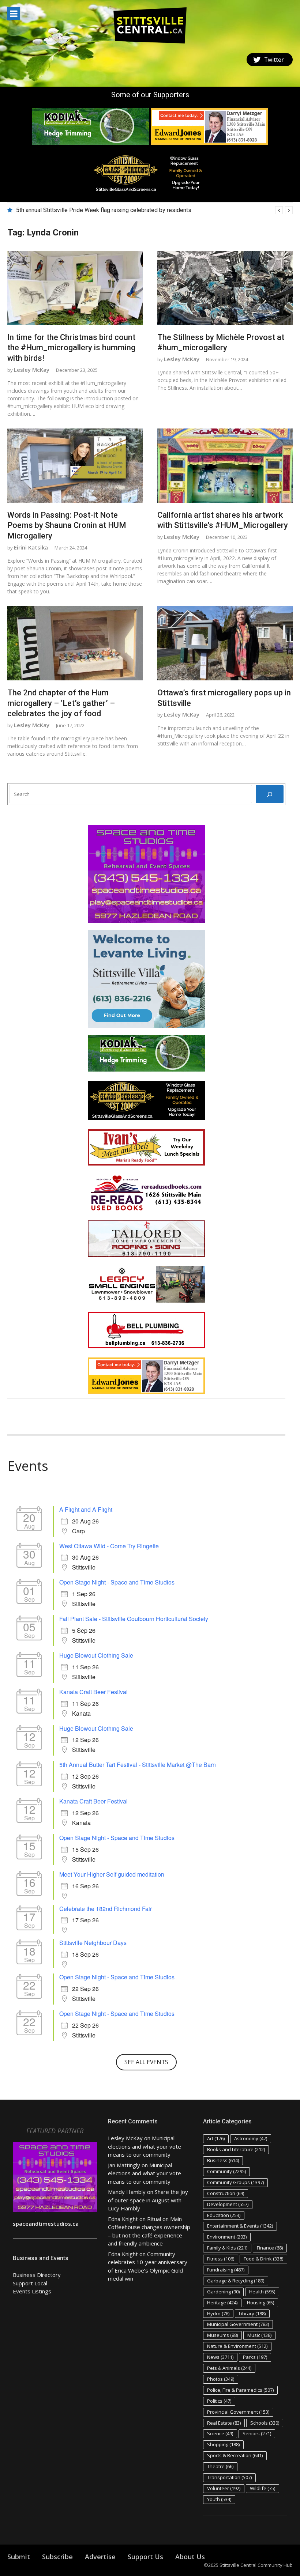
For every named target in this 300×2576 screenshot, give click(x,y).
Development (228, 2204)
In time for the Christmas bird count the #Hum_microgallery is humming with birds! (71, 348)
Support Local (30, 2283)
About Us (190, 2557)
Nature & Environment (237, 2346)
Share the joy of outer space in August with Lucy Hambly (148, 2200)
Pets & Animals (229, 2368)
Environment (227, 2237)
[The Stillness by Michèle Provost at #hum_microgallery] (225, 288)
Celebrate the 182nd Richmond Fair (106, 1909)
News (220, 2357)
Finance (270, 2248)
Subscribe (57, 2557)
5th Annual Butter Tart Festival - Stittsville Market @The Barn (138, 1765)
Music (259, 2335)
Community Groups (235, 2182)
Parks (255, 2357)
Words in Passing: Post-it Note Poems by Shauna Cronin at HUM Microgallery (67, 525)
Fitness (221, 2259)
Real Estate (224, 2423)
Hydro (218, 2314)
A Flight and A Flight (86, 1509)
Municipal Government (238, 2324)
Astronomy (251, 2138)
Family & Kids (227, 2248)
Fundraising (226, 2270)
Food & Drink (263, 2259)
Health (262, 2292)
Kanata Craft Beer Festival (93, 1692)
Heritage (222, 2303)
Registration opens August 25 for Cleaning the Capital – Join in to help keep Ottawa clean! (131, 210)
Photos (221, 2379)
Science (220, 2433)
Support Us (145, 2557)
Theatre (220, 2466)
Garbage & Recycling (236, 2281)
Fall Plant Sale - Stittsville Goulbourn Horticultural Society (134, 1619)
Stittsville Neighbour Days (93, 1943)
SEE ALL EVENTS (146, 2062)
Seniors (257, 2433)
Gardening (223, 2292)
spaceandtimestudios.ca (46, 2224)
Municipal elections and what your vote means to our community (145, 2146)
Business (223, 2160)
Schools (265, 2423)
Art (216, 2138)
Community (226, 2171)
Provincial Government (238, 2412)
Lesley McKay (32, 370)
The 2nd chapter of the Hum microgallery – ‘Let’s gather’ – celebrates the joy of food (61, 703)
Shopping (223, 2444)
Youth (219, 2499)
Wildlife (262, 2488)
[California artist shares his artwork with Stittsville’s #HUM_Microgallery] (225, 466)
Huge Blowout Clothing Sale (96, 1655)
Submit (19, 2557)
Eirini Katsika (31, 547)
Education (224, 2215)
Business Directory (37, 2275)
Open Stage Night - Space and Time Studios (117, 1582)
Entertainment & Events (240, 2226)
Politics (219, 2401)
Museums (222, 2335)
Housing (260, 2303)
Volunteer (224, 2488)
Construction (226, 2193)
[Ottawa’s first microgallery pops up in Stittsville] (225, 643)
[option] (154, 210)
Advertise (100, 2557)
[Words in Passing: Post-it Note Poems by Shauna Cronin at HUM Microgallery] (75, 466)
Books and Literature (236, 2149)
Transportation (229, 2477)
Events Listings (32, 2291)
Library (252, 2314)
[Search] (270, 794)
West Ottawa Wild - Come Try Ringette (109, 1546)
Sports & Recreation (235, 2455)
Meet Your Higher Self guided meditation (112, 1874)
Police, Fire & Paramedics (240, 2390)
